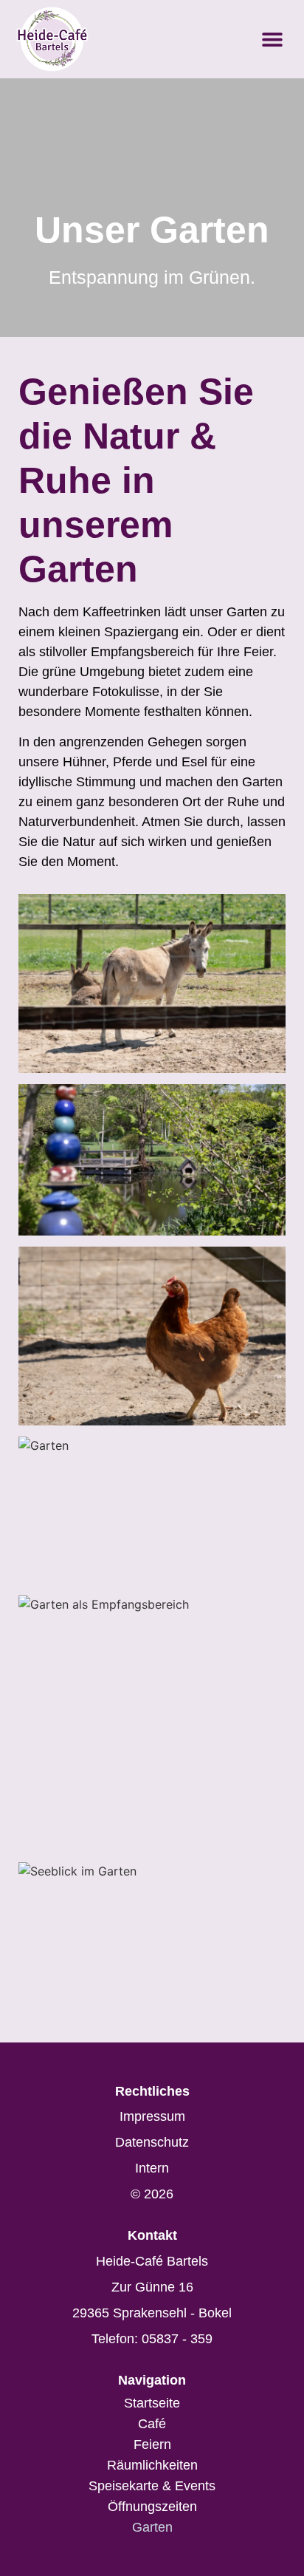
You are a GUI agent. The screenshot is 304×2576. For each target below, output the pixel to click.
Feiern (152, 2444)
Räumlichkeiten (152, 2465)
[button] (272, 40)
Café (152, 2424)
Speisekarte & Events (152, 2486)
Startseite (152, 2403)
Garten (152, 2527)
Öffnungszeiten (152, 2507)
